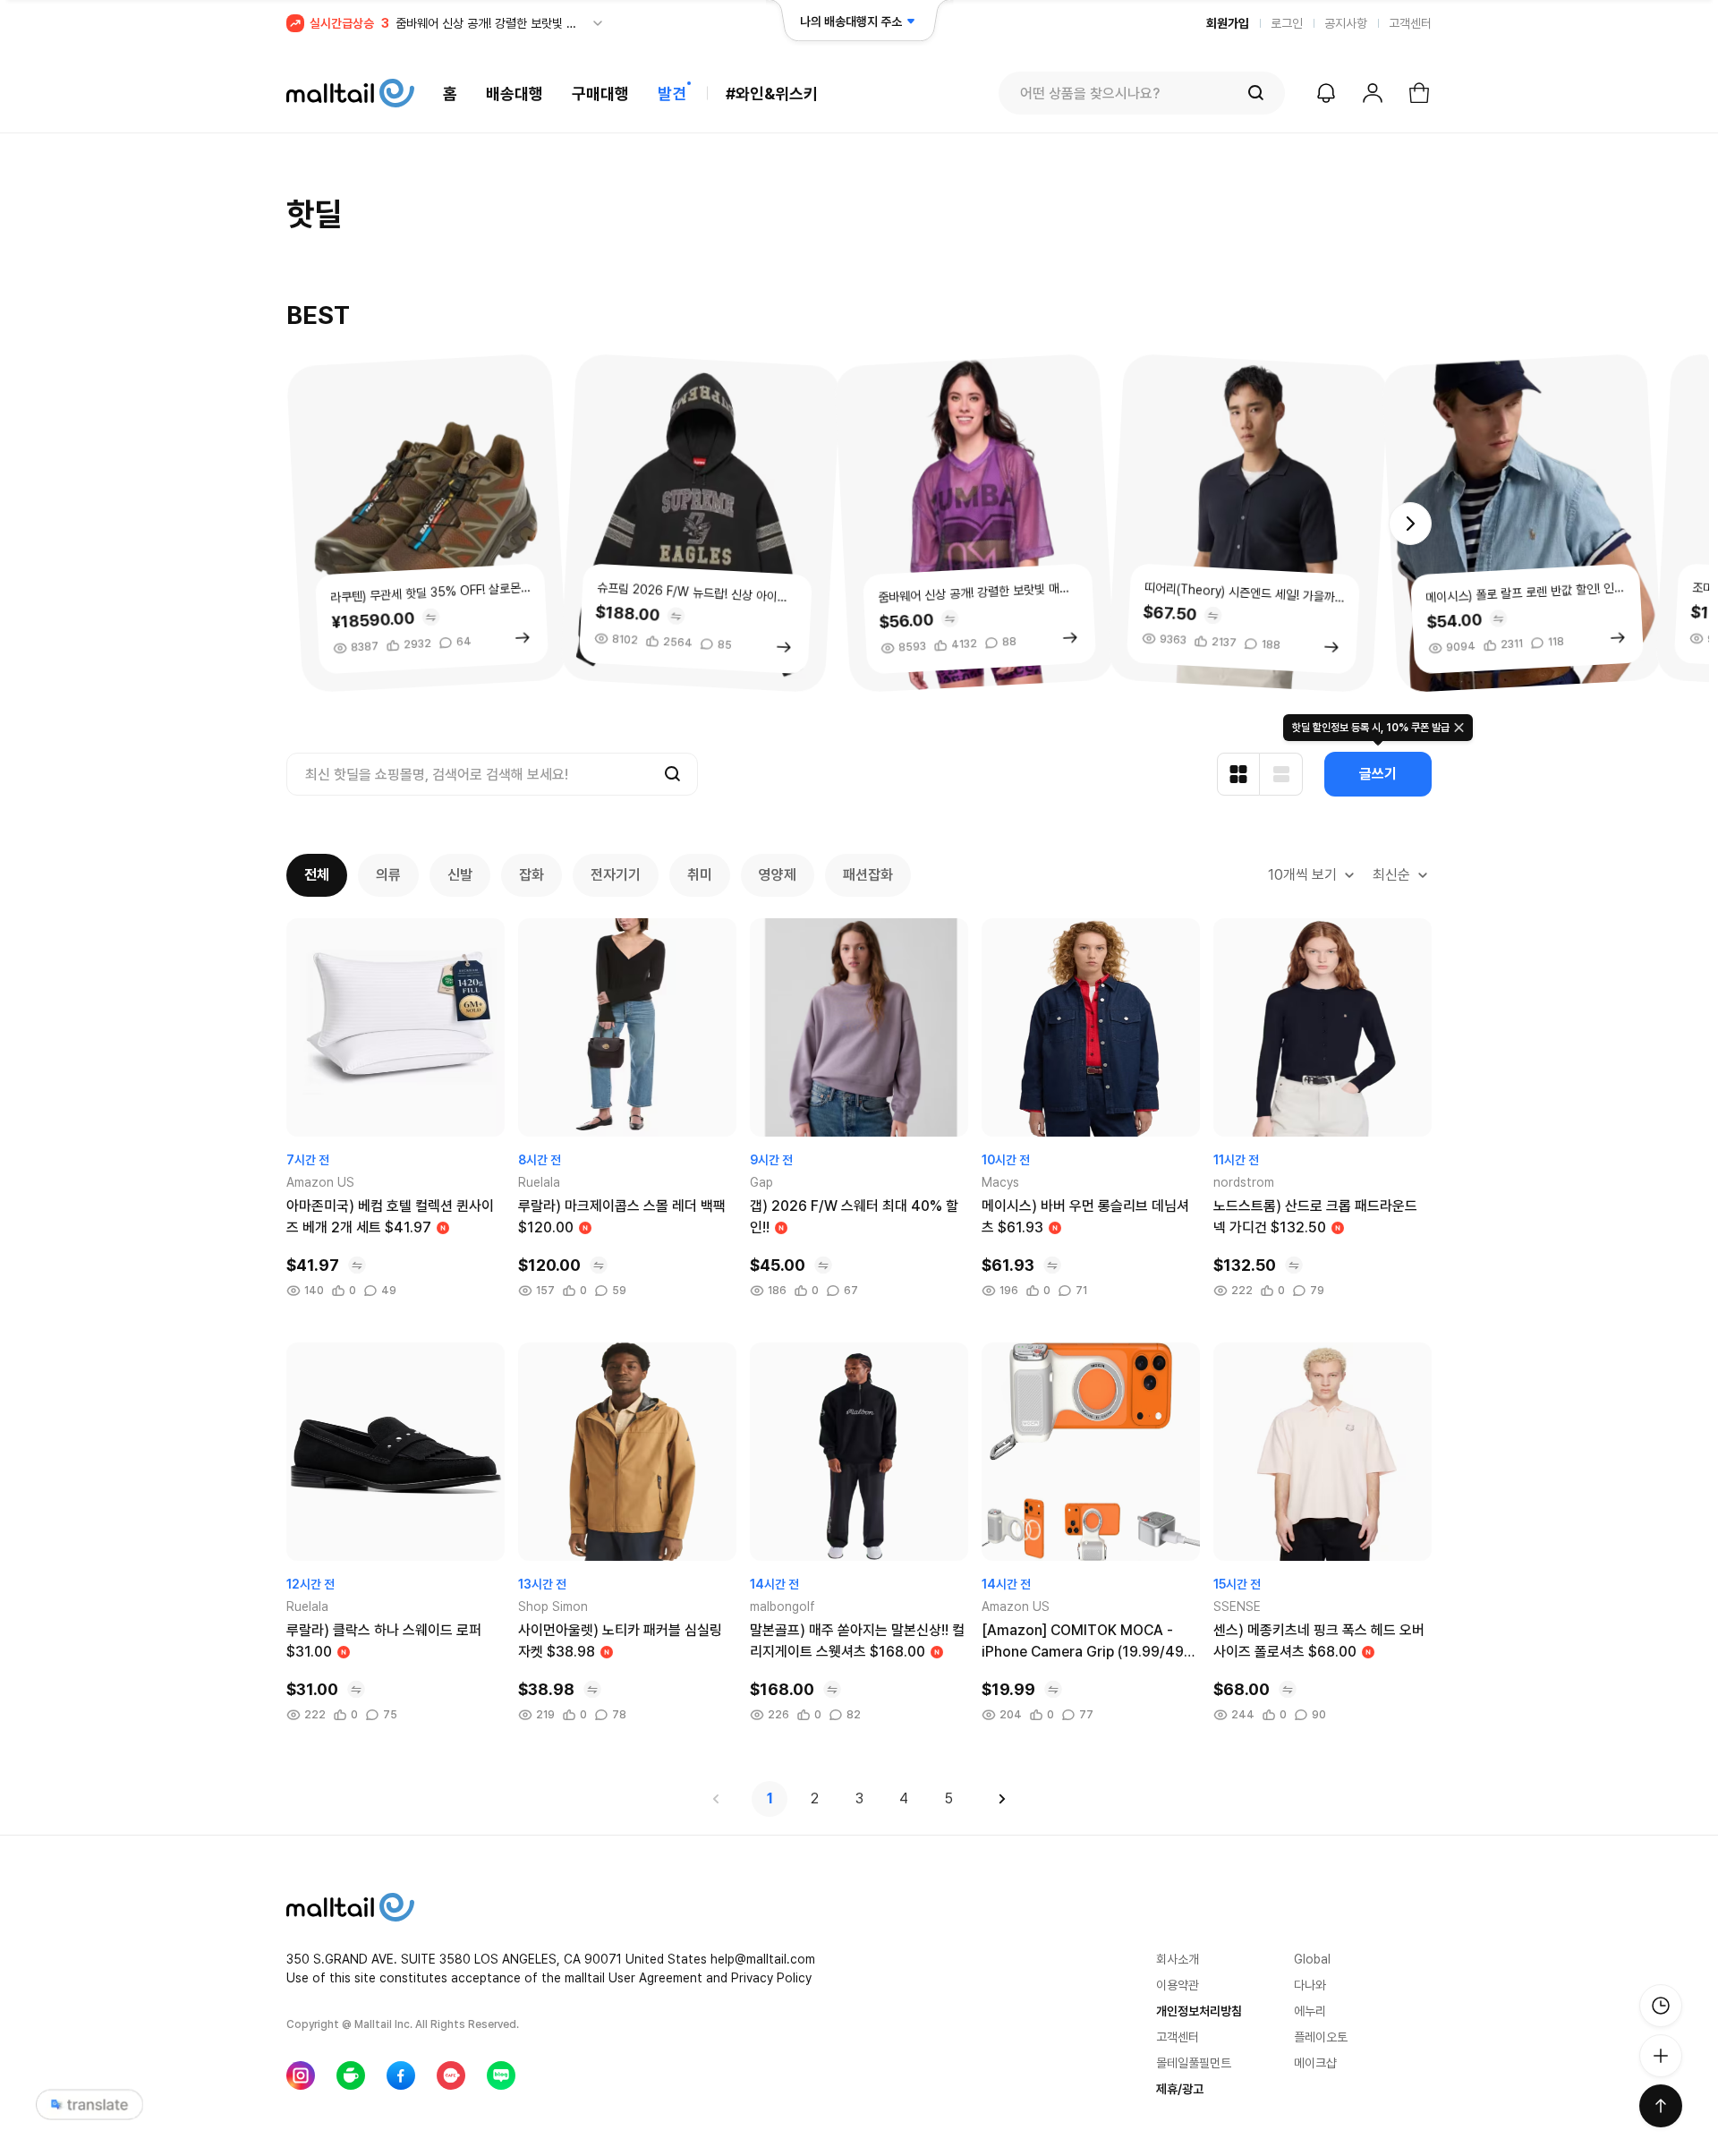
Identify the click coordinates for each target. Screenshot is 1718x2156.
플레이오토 (1321, 2037)
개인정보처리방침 (1199, 2011)
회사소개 (1178, 1959)
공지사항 (1346, 23)
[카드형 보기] (1238, 774)
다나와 (1310, 1985)
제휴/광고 (1180, 2089)
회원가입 (1228, 23)
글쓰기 (1378, 774)
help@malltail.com (763, 1959)
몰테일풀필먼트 (1194, 2063)
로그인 (1287, 23)
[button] (1410, 524)
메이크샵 (1315, 2063)
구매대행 (600, 94)
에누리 (1310, 2011)
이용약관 (1178, 1985)
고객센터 (1410, 23)
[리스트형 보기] (1281, 774)
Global (1312, 1959)
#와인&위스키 (772, 94)
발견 (672, 94)
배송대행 (515, 94)
